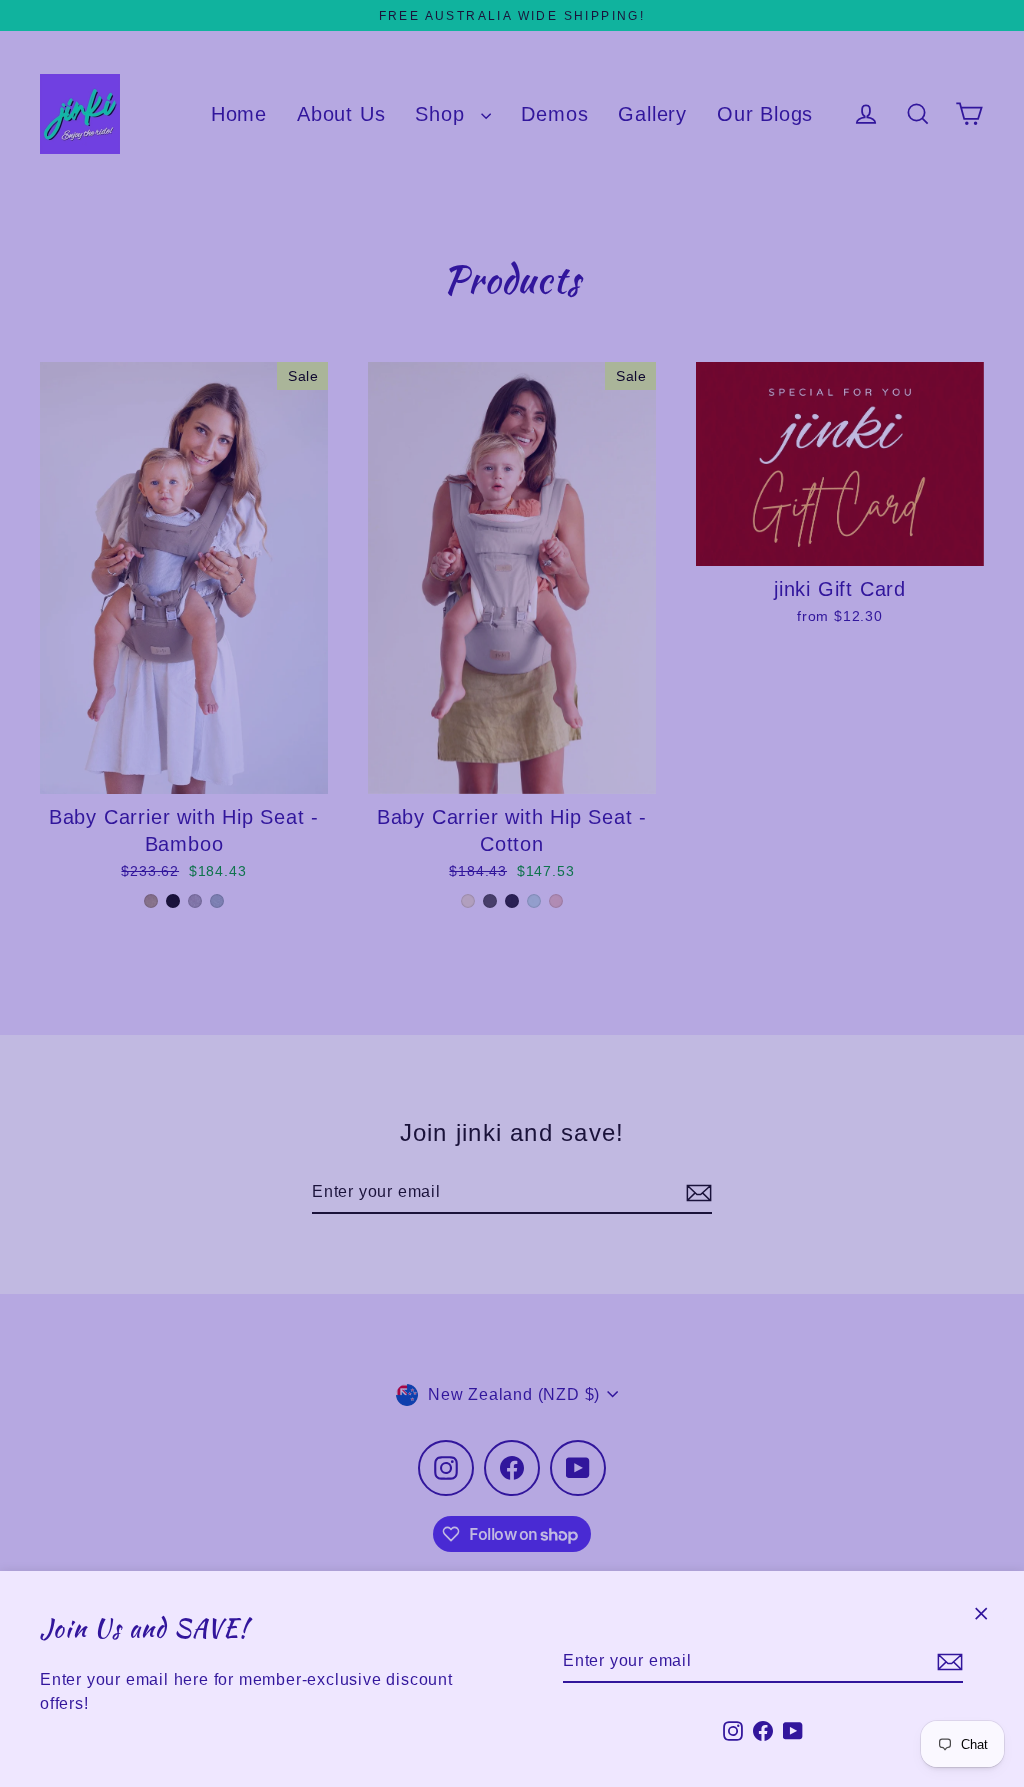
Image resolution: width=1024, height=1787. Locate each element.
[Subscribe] (947, 1662)
